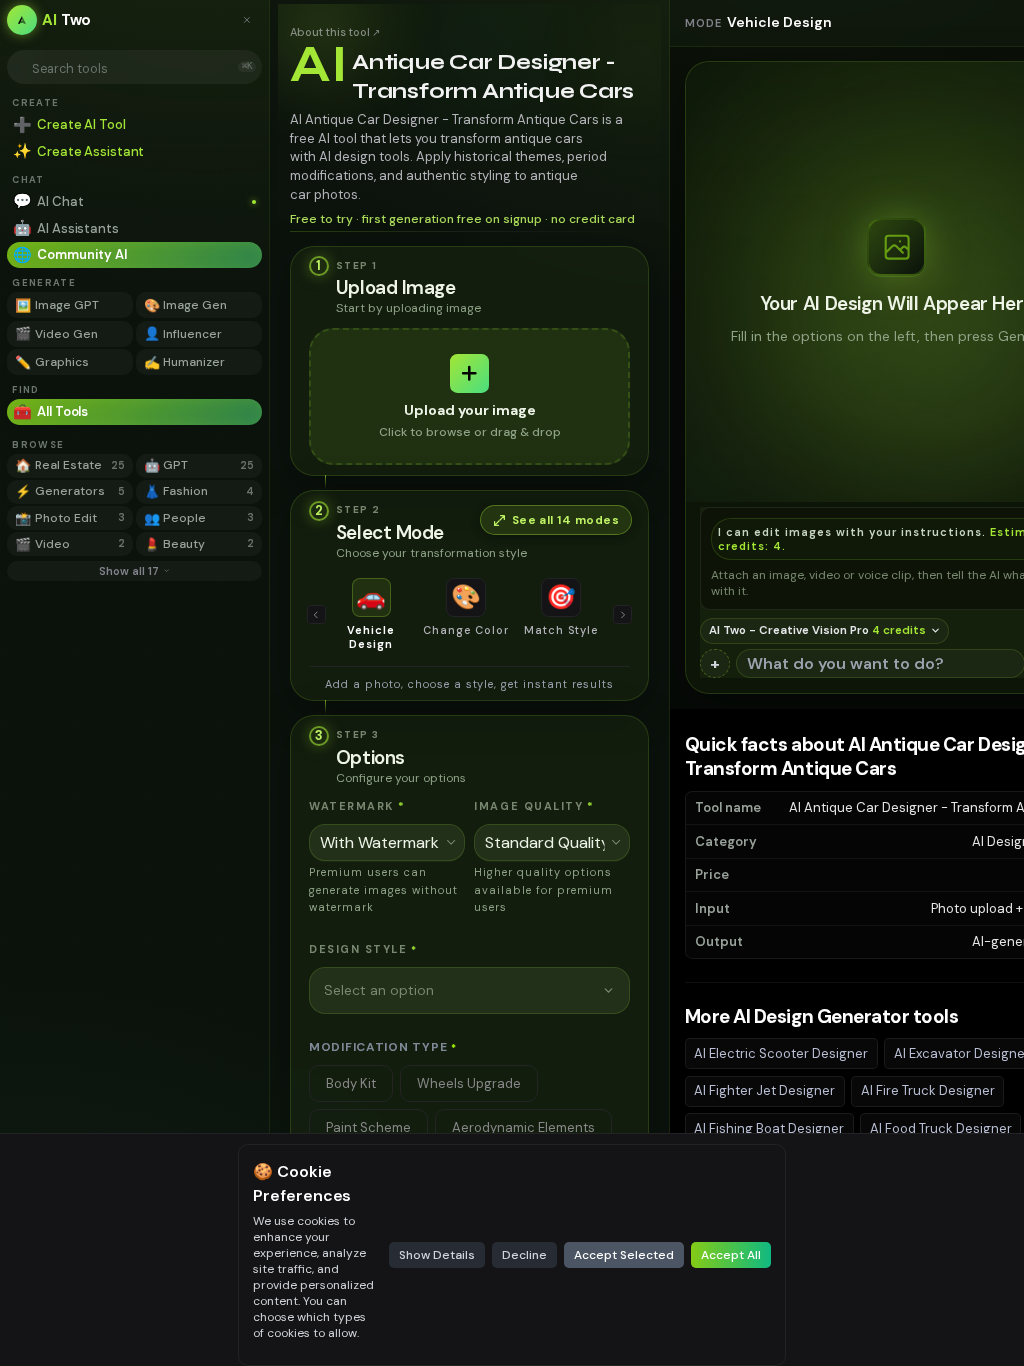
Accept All (731, 1255)
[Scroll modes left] (317, 615)
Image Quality (534, 806)
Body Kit (351, 1083)
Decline (524, 1255)
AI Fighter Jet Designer (764, 1090)
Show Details (437, 1255)
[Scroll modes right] (623, 615)
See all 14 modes (565, 520)
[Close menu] (252, 20)
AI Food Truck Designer (941, 1128)
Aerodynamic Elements (523, 1127)
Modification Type (383, 1047)
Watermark (357, 806)
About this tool (335, 32)
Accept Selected (624, 1255)
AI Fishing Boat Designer (769, 1128)
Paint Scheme (368, 1127)
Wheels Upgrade (469, 1083)
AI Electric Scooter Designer (781, 1053)
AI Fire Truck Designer (928, 1090)
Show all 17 (129, 571)
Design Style (363, 949)
